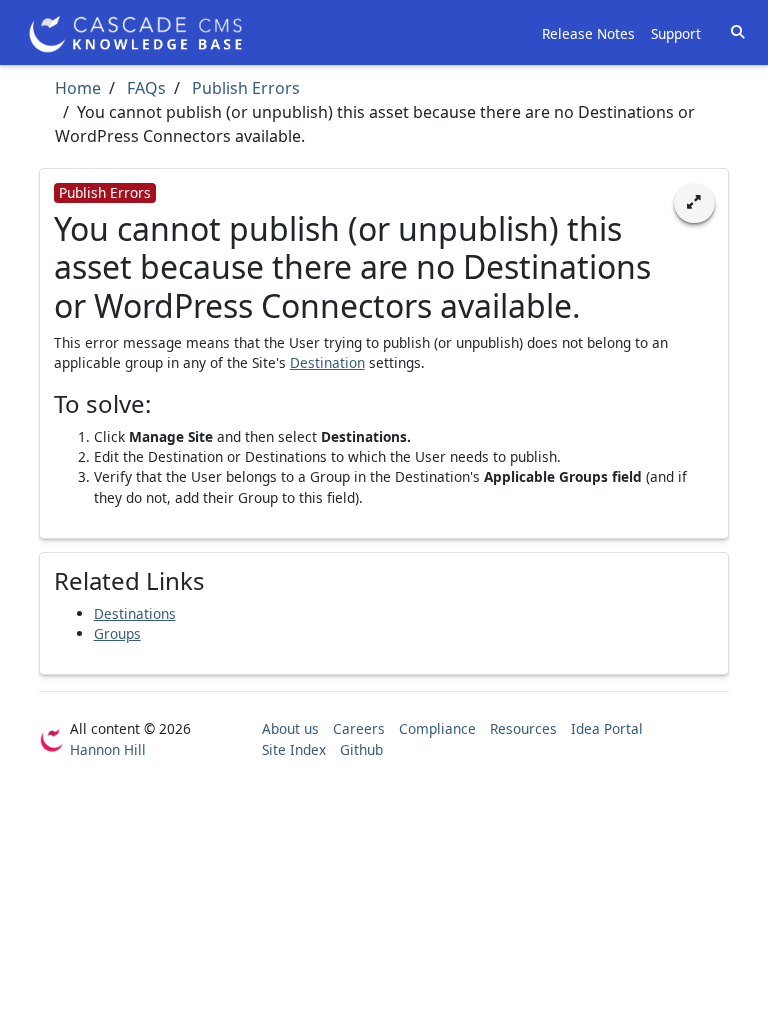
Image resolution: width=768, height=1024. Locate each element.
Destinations (135, 613)
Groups (117, 633)
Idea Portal (607, 728)
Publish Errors (244, 88)
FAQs (144, 88)
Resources (523, 728)
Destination (327, 362)
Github (361, 749)
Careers (359, 728)
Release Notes (588, 33)
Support (676, 33)
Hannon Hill (108, 749)
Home (78, 88)
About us (290, 728)
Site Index (294, 749)
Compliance (437, 728)
